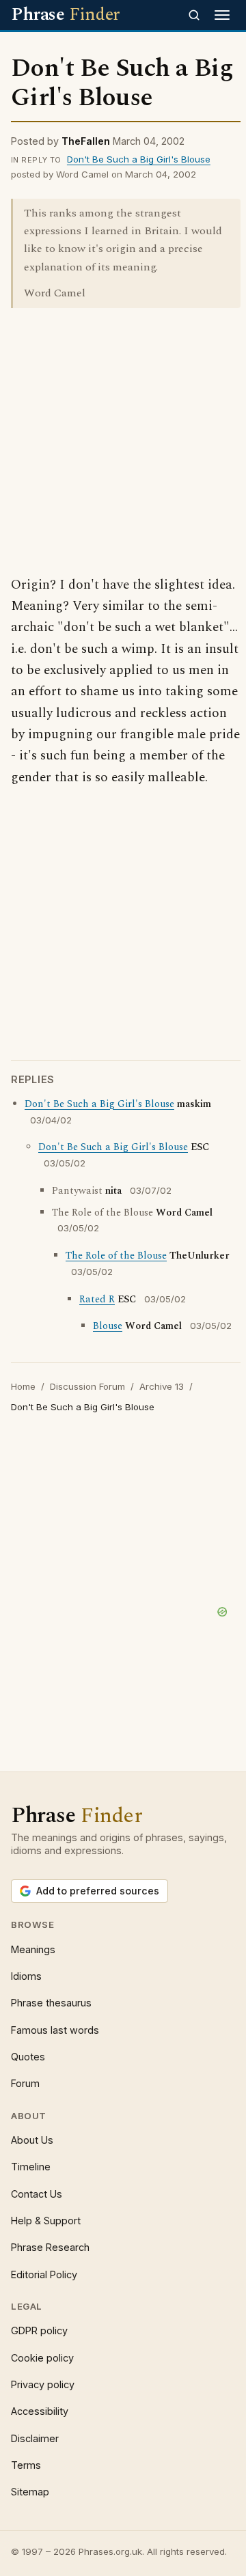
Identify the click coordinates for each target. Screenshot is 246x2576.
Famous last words (55, 2030)
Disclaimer (35, 2438)
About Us (32, 2140)
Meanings (33, 1949)
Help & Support (46, 2221)
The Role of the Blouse (116, 1256)
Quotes (28, 2057)
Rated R (97, 1300)
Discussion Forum (87, 1386)
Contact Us (37, 2194)
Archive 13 (162, 1386)
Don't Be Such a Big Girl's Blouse (139, 159)
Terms (26, 2465)
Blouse (108, 1326)
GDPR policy (39, 2330)
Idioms (26, 1976)
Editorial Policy (44, 2274)
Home (23, 1386)
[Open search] (194, 15)
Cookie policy (42, 2358)
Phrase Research (50, 2247)
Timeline (31, 2167)
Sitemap (30, 2492)
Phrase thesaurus (51, 2003)
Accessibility (40, 2411)
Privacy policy (43, 2384)
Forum (25, 2083)
